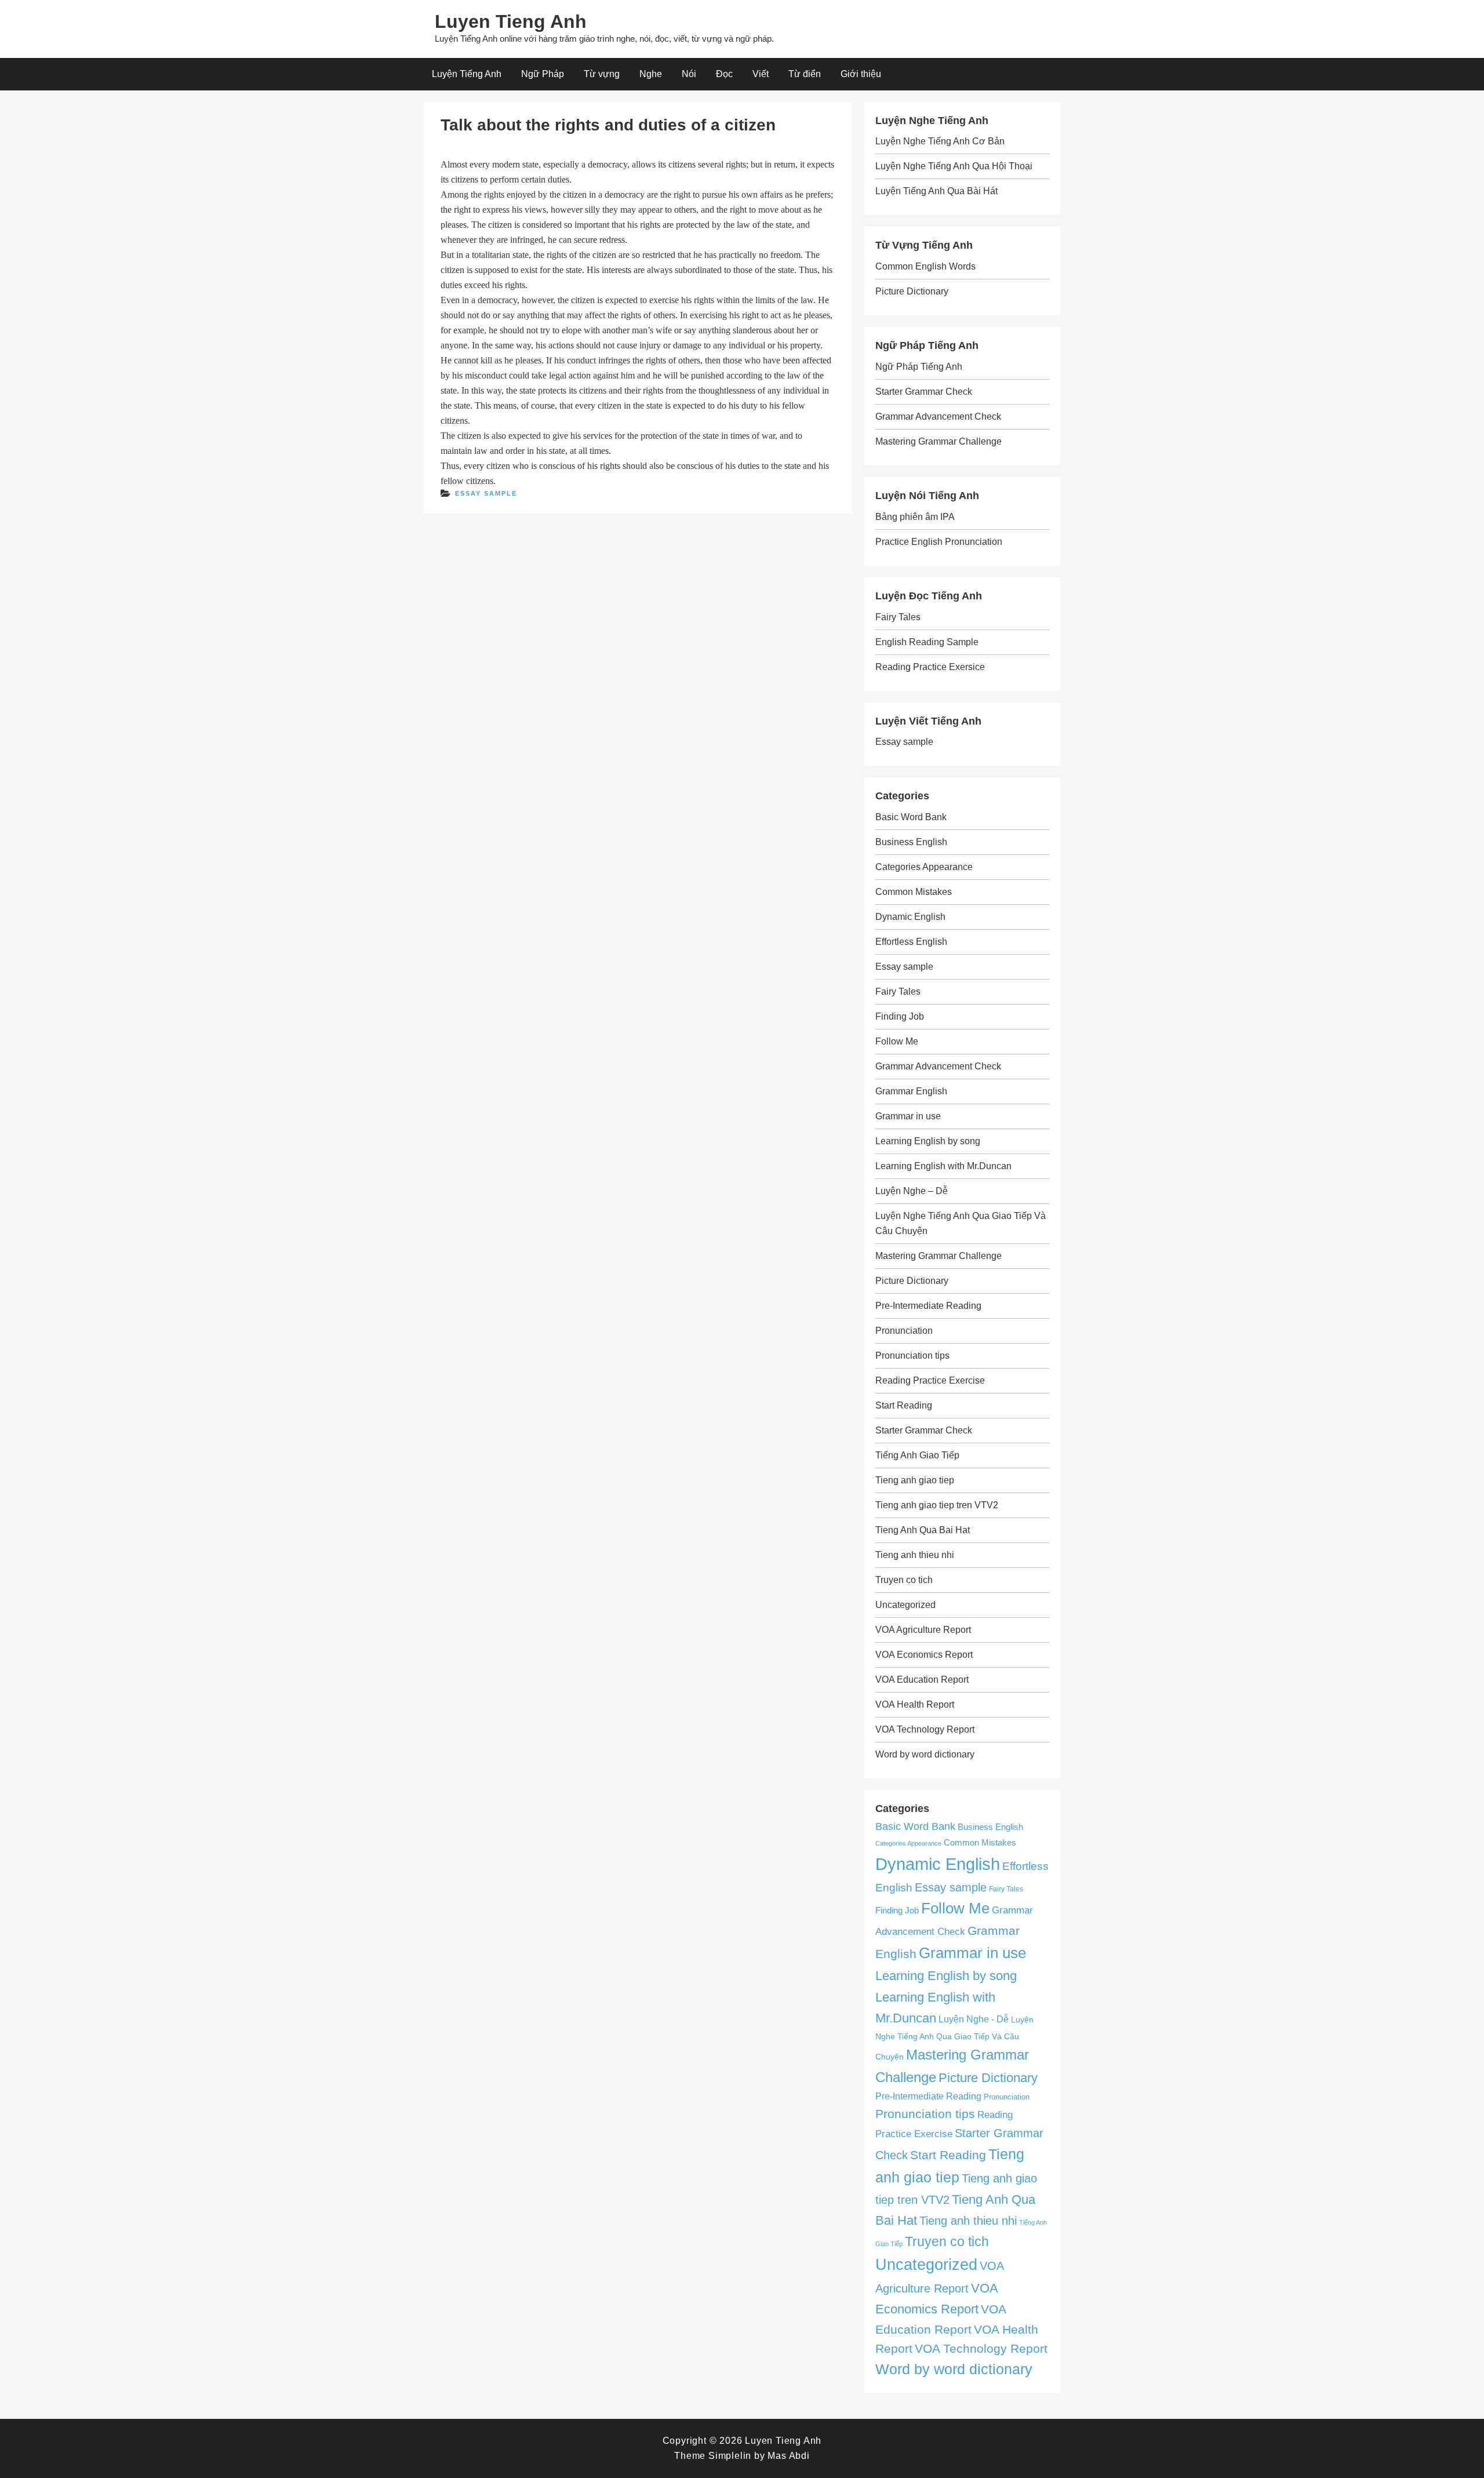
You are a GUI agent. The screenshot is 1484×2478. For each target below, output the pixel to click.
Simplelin (730, 2456)
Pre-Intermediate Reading (928, 1306)
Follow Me (897, 1041)
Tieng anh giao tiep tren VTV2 (937, 1505)
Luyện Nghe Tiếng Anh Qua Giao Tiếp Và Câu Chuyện (954, 2038)
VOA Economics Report (924, 1655)
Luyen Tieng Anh (511, 21)
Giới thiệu (861, 74)
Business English (911, 842)
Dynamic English (910, 917)
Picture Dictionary (912, 291)
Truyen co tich (904, 1580)
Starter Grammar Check (924, 392)
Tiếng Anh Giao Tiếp (917, 1455)
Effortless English (911, 942)
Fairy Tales (898, 617)
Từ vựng (602, 74)
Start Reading (904, 1405)
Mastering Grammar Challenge (939, 441)
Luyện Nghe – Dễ (912, 1191)
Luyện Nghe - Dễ (974, 2019)
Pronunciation (904, 1331)
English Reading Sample (927, 642)
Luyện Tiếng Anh (467, 74)
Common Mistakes (914, 892)
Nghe (651, 74)
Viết (761, 74)
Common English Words (925, 266)
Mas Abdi (788, 2456)
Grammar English (911, 1091)
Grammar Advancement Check (938, 416)
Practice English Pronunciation (939, 542)
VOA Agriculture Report (923, 1630)
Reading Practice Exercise (930, 1380)
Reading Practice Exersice (930, 667)
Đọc (724, 74)
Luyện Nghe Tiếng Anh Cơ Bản (940, 141)
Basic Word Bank (911, 817)
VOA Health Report (915, 1704)
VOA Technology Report (925, 1729)
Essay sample (486, 493)
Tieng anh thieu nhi (915, 1555)
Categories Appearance (924, 867)
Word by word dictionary (925, 1754)
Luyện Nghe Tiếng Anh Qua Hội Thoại (954, 166)
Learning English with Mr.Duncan (943, 1166)
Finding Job (900, 1016)
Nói (689, 74)
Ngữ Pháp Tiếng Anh (919, 367)
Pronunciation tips (912, 1356)
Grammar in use (908, 1116)
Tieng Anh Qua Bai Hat (923, 1530)
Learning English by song (928, 1141)
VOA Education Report (922, 1680)
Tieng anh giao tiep (915, 1480)
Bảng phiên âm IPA (915, 517)
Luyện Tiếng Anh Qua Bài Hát (936, 191)
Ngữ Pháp (543, 74)
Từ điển (805, 74)
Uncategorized (905, 1605)
